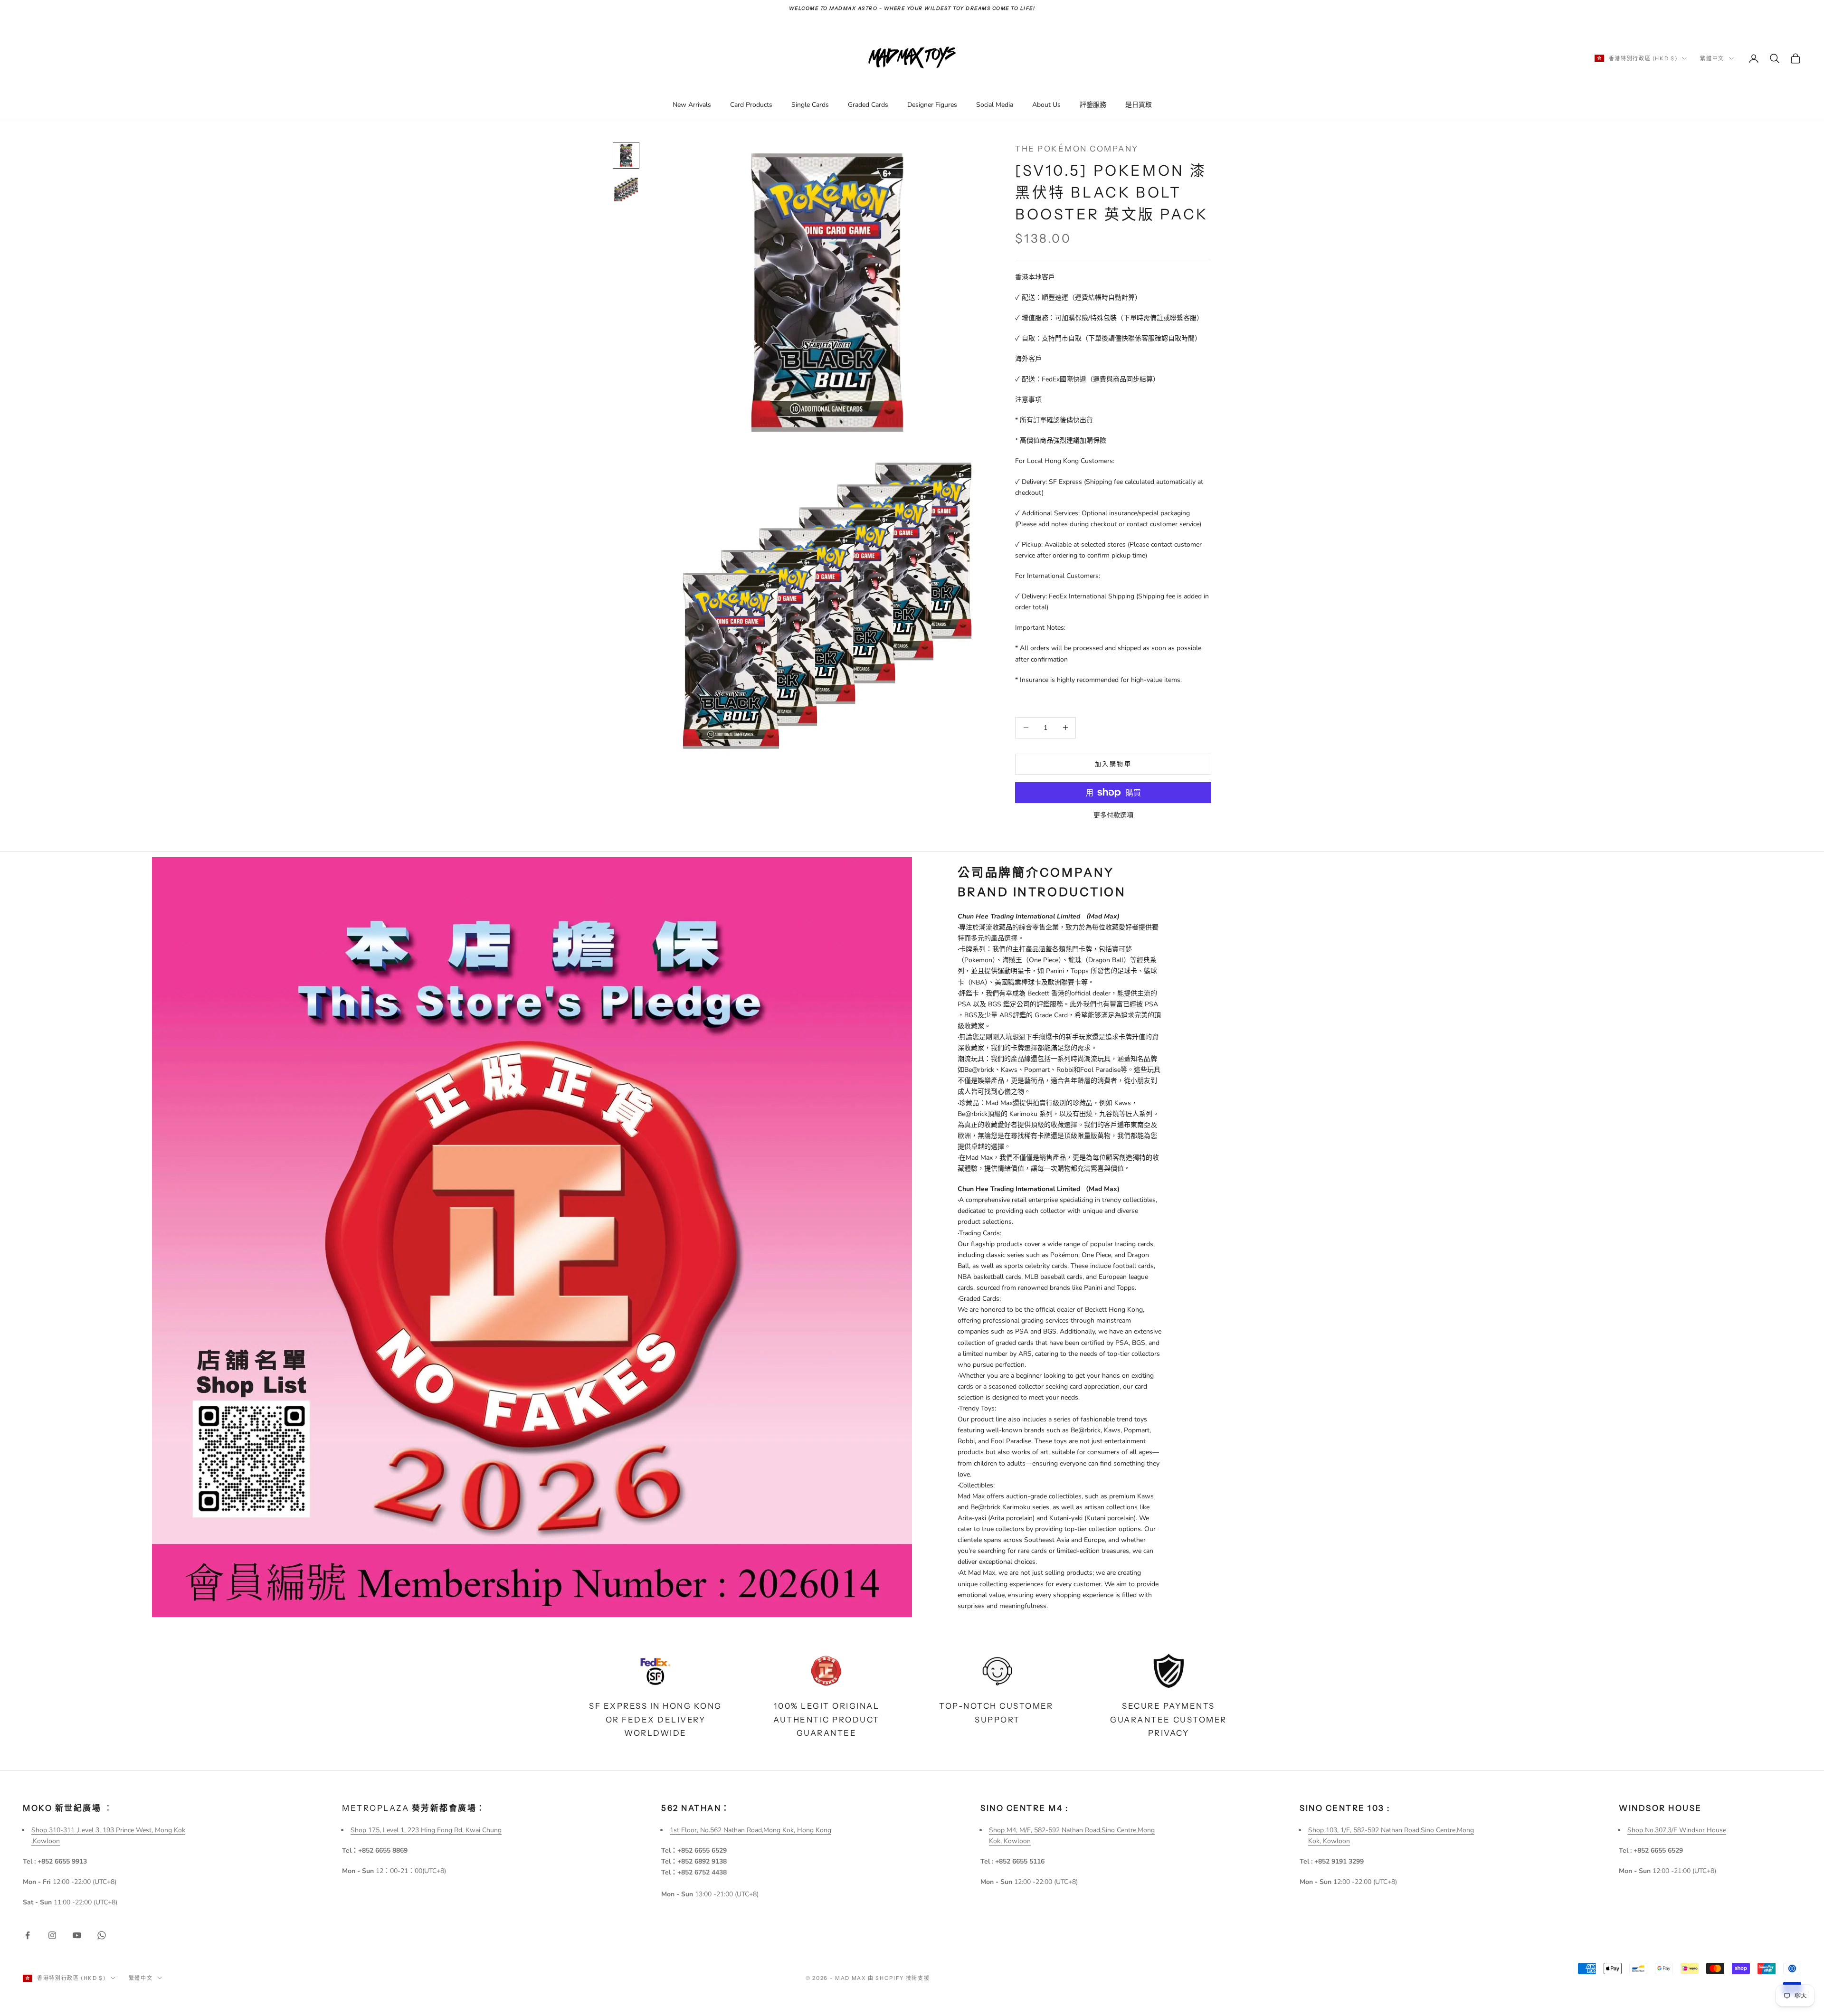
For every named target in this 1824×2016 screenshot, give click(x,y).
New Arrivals (692, 105)
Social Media (995, 105)
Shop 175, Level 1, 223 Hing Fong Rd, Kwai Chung (426, 1830)
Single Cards (810, 105)
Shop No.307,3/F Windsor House (1677, 1830)
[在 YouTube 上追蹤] (77, 1935)
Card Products (751, 105)
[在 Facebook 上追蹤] (28, 1935)
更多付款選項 (1113, 815)
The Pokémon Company (1077, 149)
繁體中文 (1712, 58)
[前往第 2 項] (626, 189)
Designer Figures (932, 105)
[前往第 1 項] (626, 155)
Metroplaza (414, 1808)
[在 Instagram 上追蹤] (52, 1935)
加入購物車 (1113, 764)
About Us (1046, 105)
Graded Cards (868, 105)
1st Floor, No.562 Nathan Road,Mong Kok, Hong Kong (750, 1830)
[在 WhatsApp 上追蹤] (102, 1935)
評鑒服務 (1093, 105)
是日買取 (1139, 105)
